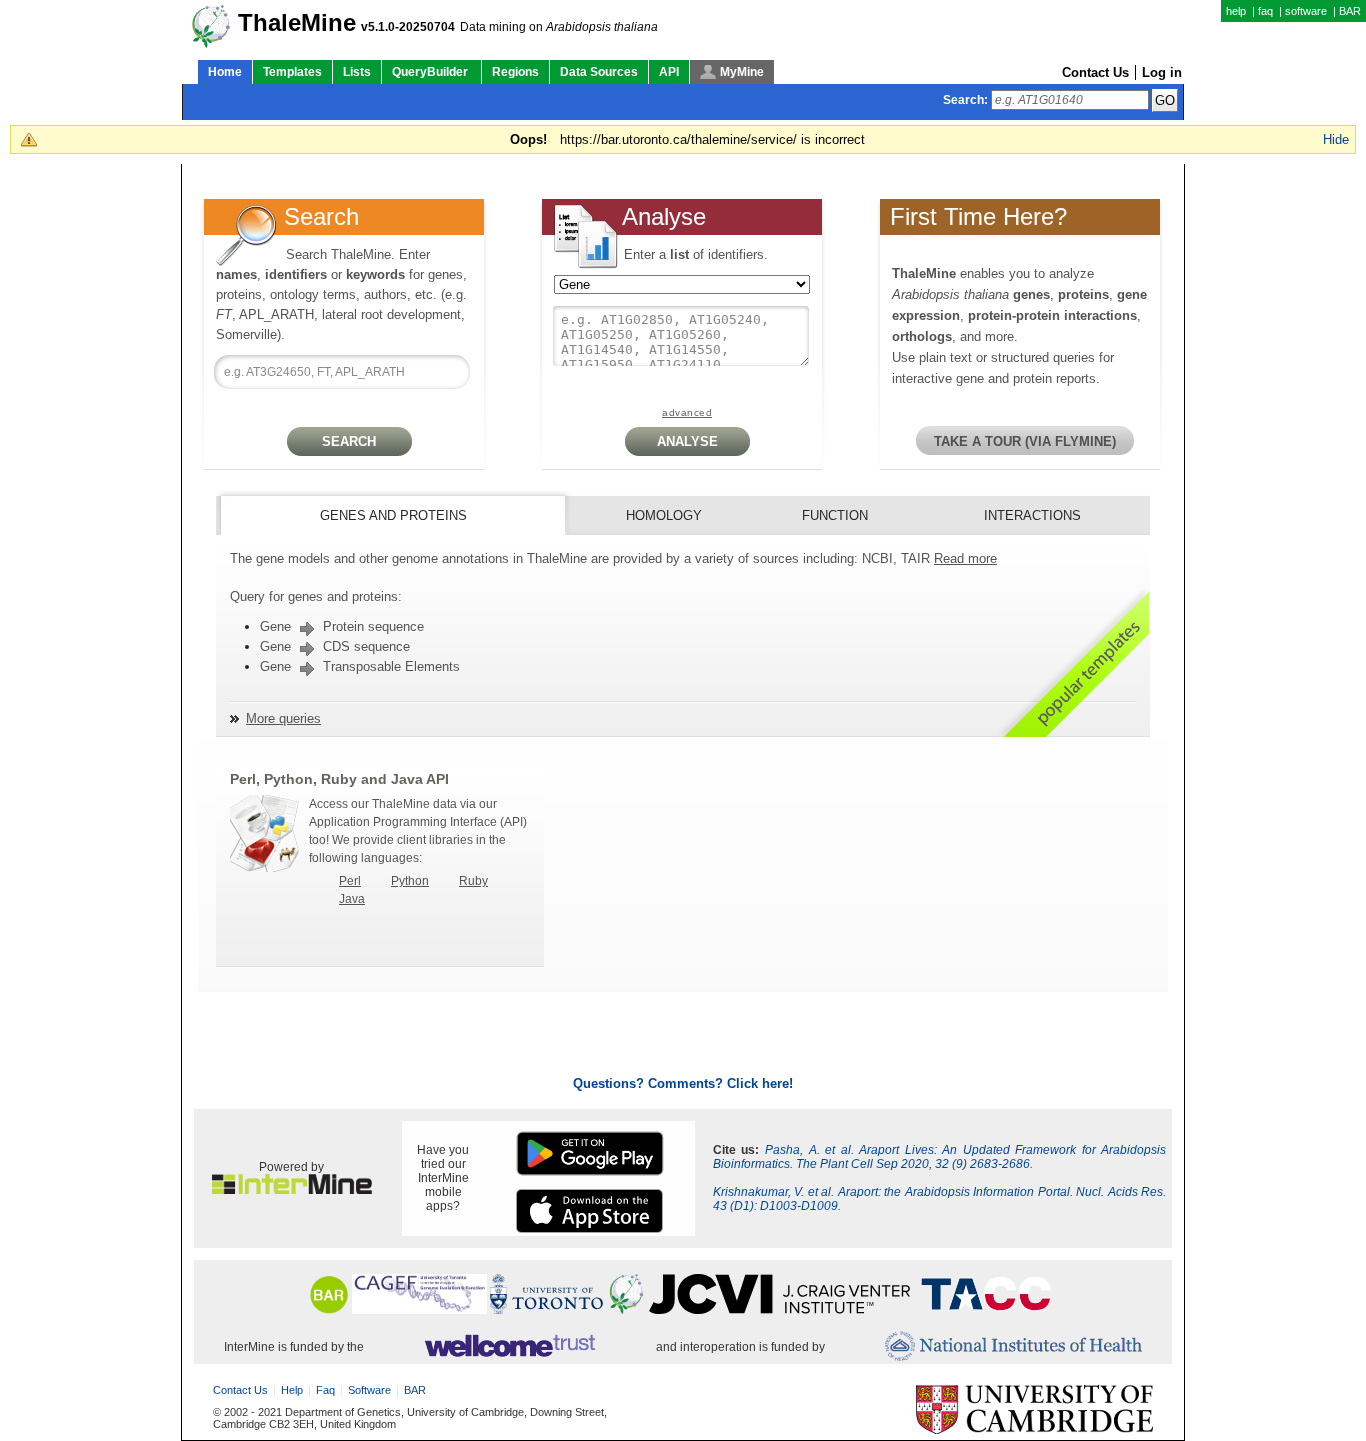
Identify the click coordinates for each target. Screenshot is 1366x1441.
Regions (515, 72)
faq (1265, 11)
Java (352, 899)
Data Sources (599, 72)
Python (410, 881)
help (1236, 11)
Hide (1336, 139)
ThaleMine (297, 23)
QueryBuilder (431, 72)
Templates (292, 72)
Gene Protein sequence (342, 626)
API (669, 72)
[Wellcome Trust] (509, 1347)
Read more (965, 558)
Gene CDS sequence (335, 646)
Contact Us (1095, 72)
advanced (687, 412)
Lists (357, 72)
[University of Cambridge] (1034, 1410)
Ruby (473, 881)
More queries (283, 718)
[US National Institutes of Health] (1013, 1347)
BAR (1350, 11)
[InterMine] (292, 1190)
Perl (350, 881)
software (1306, 11)
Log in (1162, 72)
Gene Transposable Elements (360, 666)
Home (225, 72)
